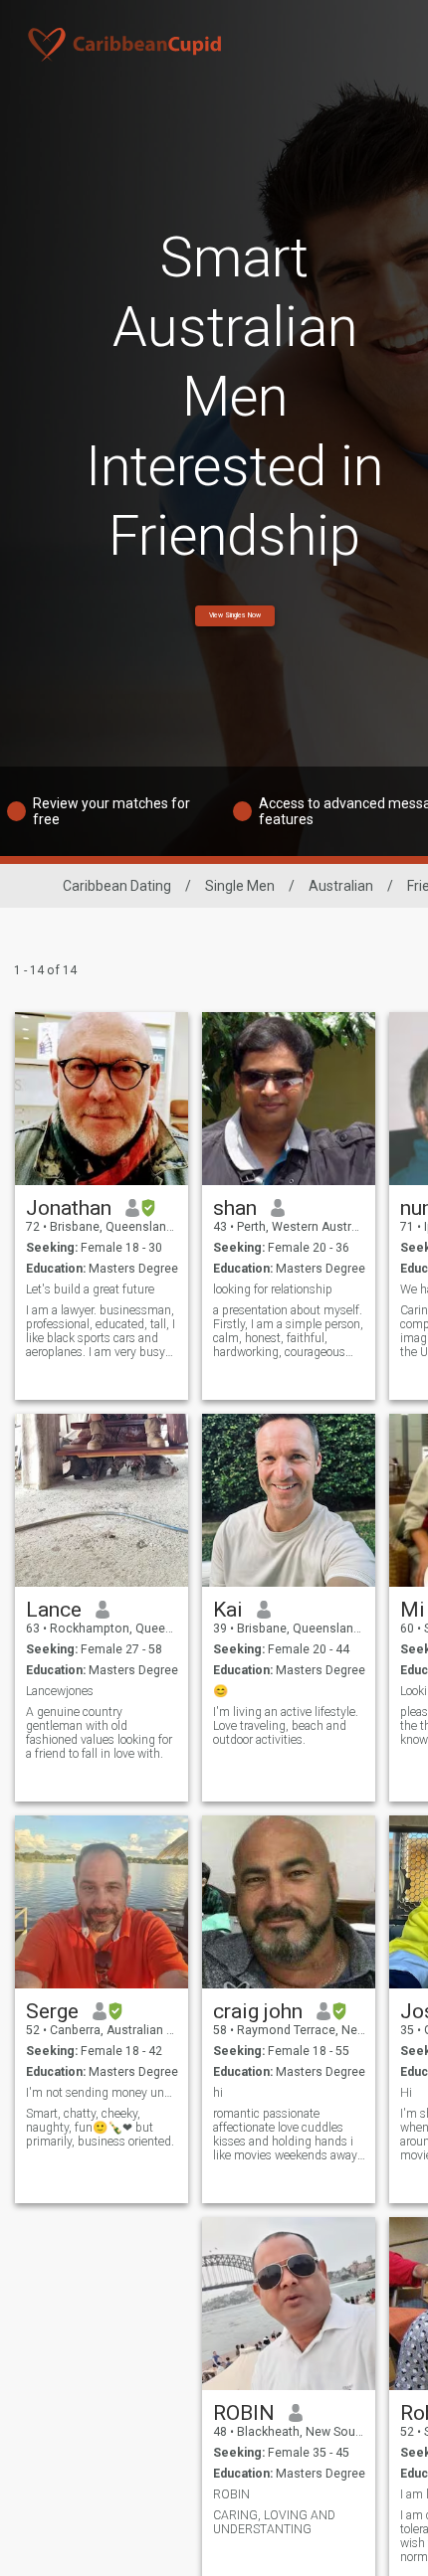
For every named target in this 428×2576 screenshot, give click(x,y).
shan (235, 1208)
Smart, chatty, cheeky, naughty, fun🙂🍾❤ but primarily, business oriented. (100, 2128)
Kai (228, 1610)
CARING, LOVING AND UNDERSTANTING (274, 2522)
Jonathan (69, 1208)
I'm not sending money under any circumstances (102, 2093)
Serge (52, 2011)
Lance (54, 1610)
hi (218, 2093)
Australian (341, 886)
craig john (258, 2011)
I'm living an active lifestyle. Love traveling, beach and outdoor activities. (286, 1726)
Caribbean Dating (117, 886)
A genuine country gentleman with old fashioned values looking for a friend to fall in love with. (99, 1733)
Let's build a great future (90, 1289)
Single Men (240, 886)
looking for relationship (273, 1289)
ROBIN (244, 2413)
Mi (413, 1610)
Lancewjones (60, 1691)
